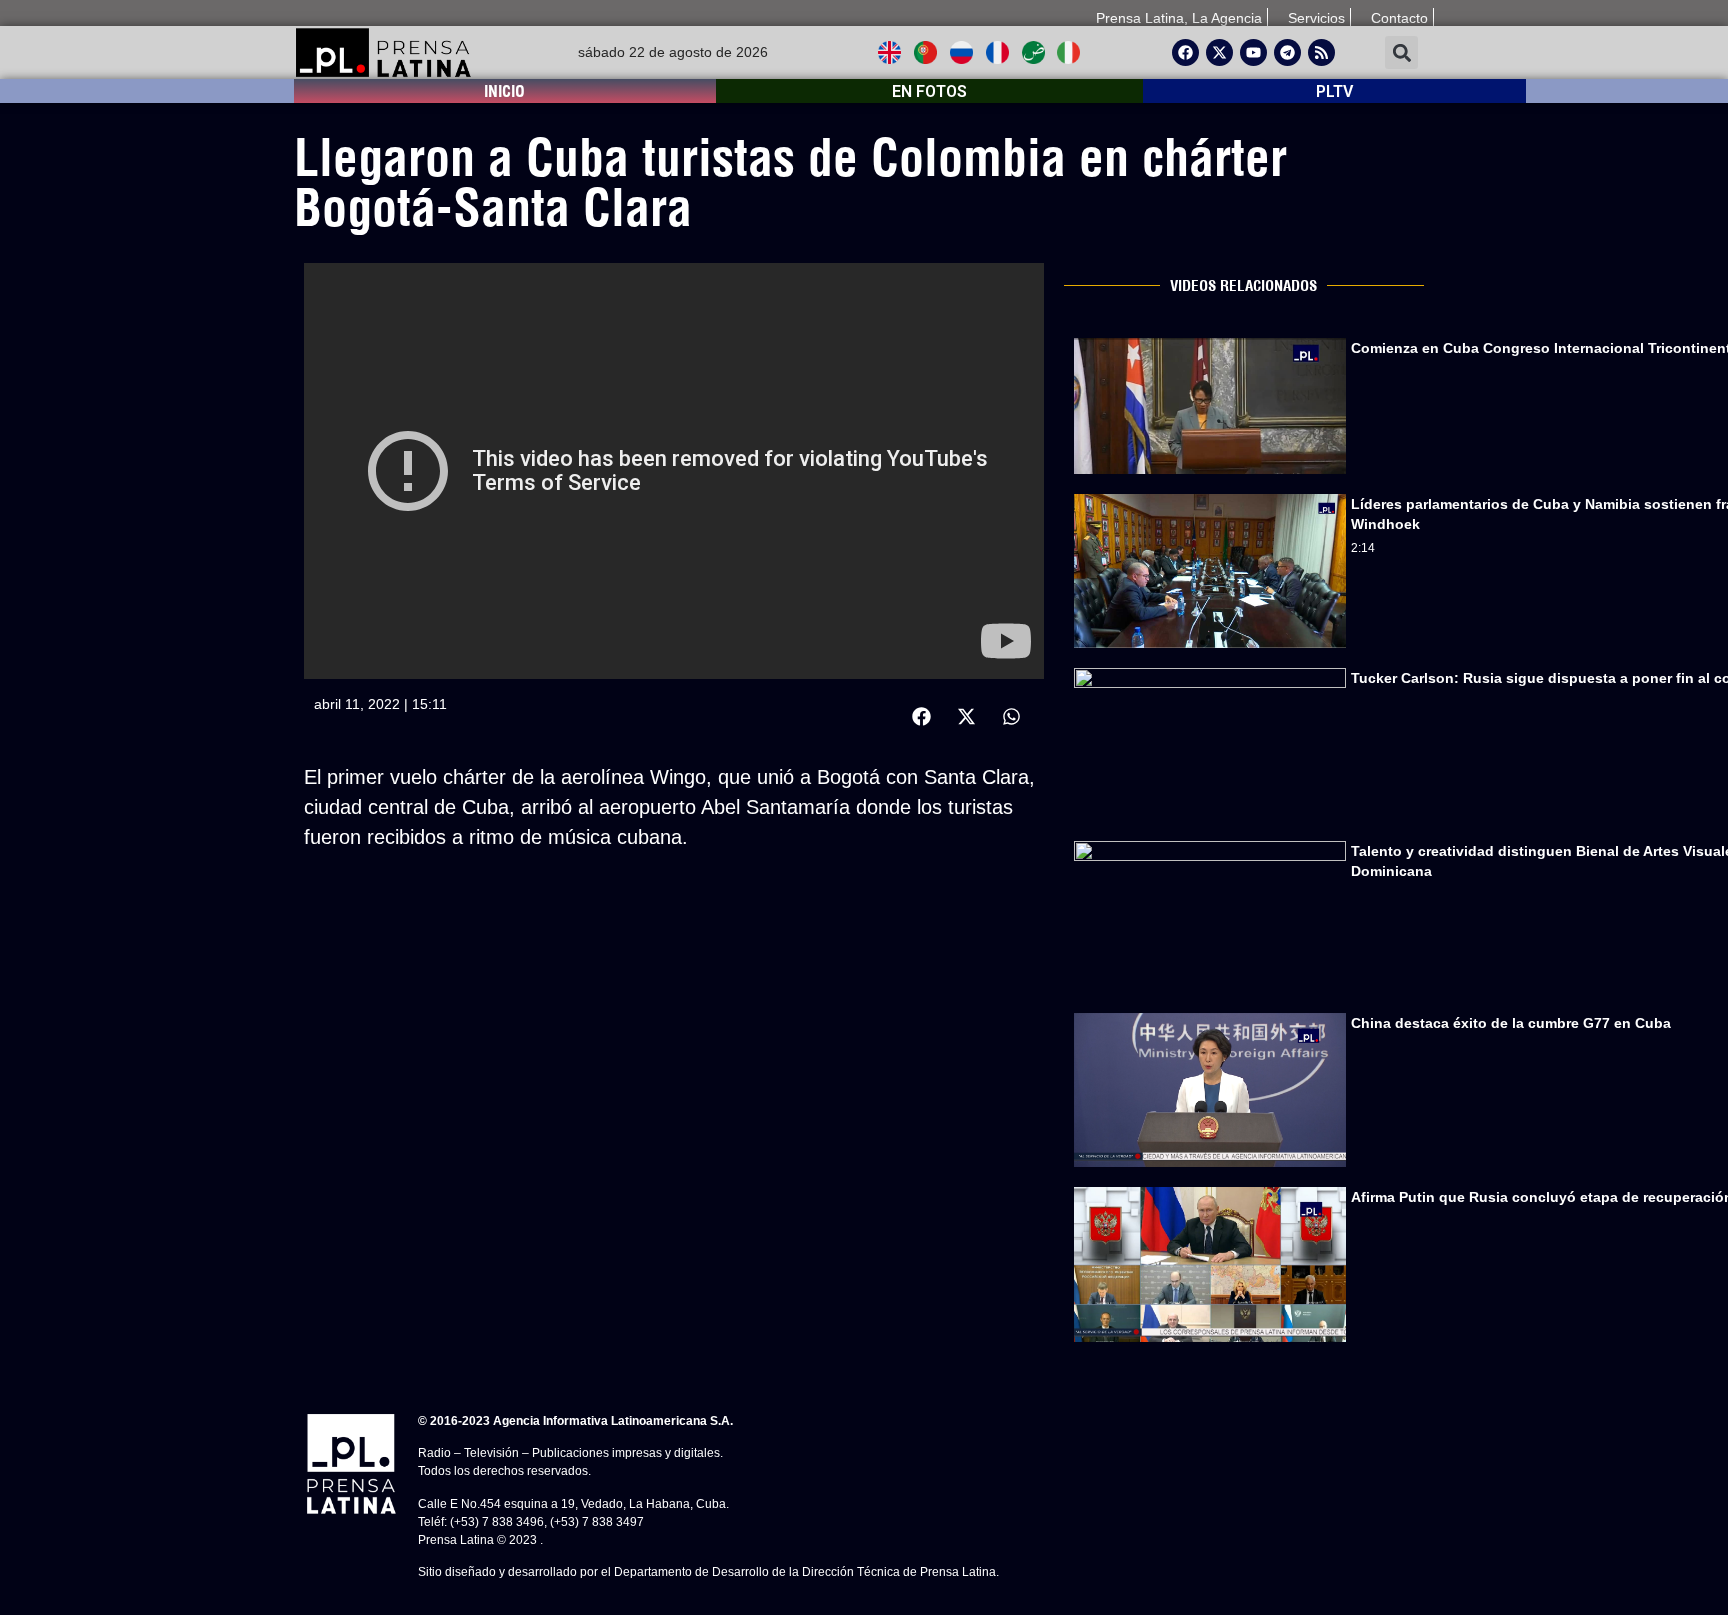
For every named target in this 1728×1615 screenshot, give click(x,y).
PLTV (1334, 91)
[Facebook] (1185, 52)
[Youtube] (1253, 52)
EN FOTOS (929, 91)
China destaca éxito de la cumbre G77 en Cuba (1511, 1023)
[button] (1401, 52)
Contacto (1399, 18)
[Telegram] (1287, 52)
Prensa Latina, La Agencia (1179, 18)
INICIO (504, 91)
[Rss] (1321, 52)
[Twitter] (1219, 52)
